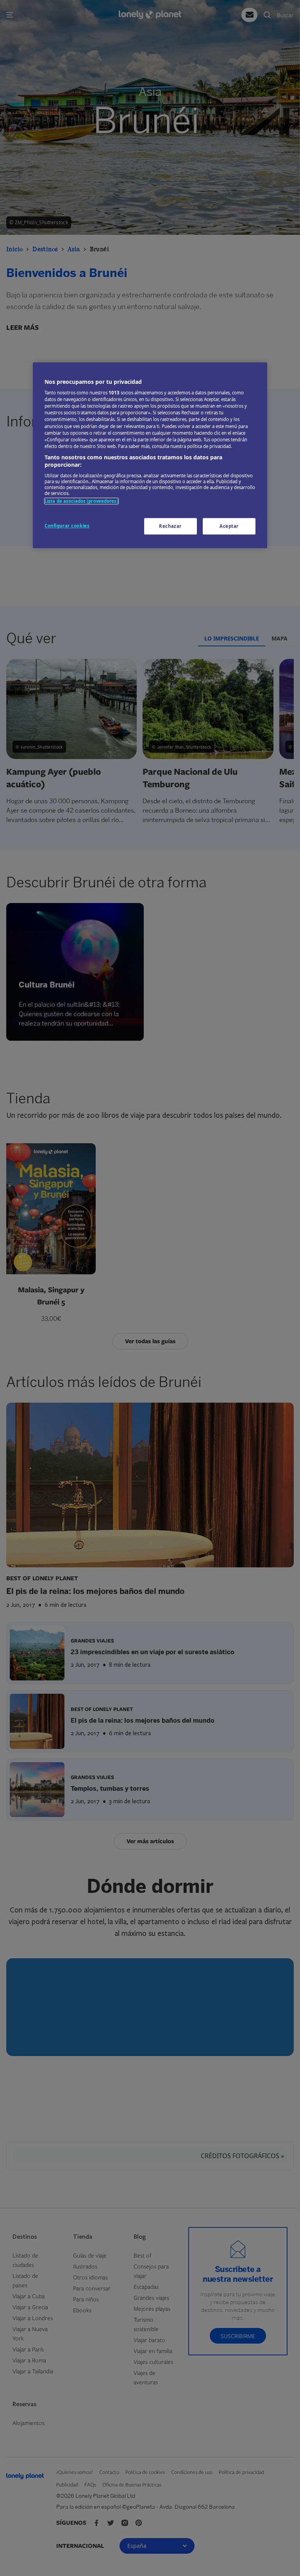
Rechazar (170, 526)
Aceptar (229, 526)
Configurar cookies (67, 526)
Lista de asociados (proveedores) (81, 501)
